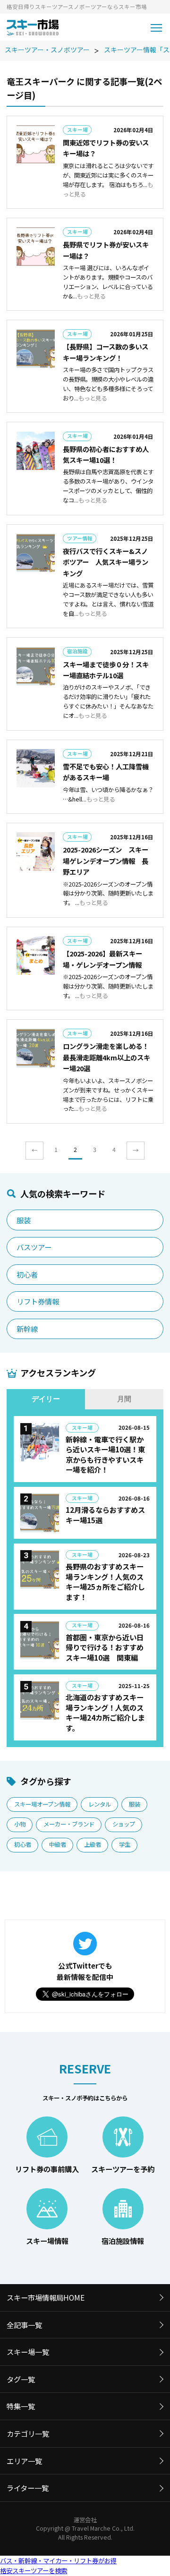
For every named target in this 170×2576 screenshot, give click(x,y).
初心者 (27, 1274)
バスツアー (34, 1247)
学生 (125, 1844)
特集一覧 (21, 2406)
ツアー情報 (80, 538)
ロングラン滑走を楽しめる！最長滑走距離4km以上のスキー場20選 (106, 1057)
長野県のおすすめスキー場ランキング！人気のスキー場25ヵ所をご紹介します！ (105, 1582)
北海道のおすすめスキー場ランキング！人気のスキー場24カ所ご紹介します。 (105, 1712)
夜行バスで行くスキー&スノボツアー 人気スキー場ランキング (106, 562)
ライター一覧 (28, 2488)
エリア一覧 (24, 2461)
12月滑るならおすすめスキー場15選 (105, 1515)
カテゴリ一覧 (28, 2433)
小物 (20, 1824)
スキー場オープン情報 (42, 1804)
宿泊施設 (77, 651)
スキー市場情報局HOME (46, 2297)
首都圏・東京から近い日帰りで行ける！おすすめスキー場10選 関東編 (105, 1647)
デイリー (46, 1399)
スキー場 (77, 130)
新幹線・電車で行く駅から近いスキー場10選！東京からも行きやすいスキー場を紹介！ (105, 1454)
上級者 (93, 1844)
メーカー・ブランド (69, 1824)
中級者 (58, 1844)
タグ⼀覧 (21, 2379)
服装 (24, 1220)
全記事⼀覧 (24, 2325)
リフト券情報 (38, 1301)
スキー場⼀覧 (28, 2352)
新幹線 (27, 1329)
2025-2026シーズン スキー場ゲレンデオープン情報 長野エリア (106, 861)
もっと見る (91, 296)
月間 (124, 1399)
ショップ (124, 1824)
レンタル (100, 1804)
